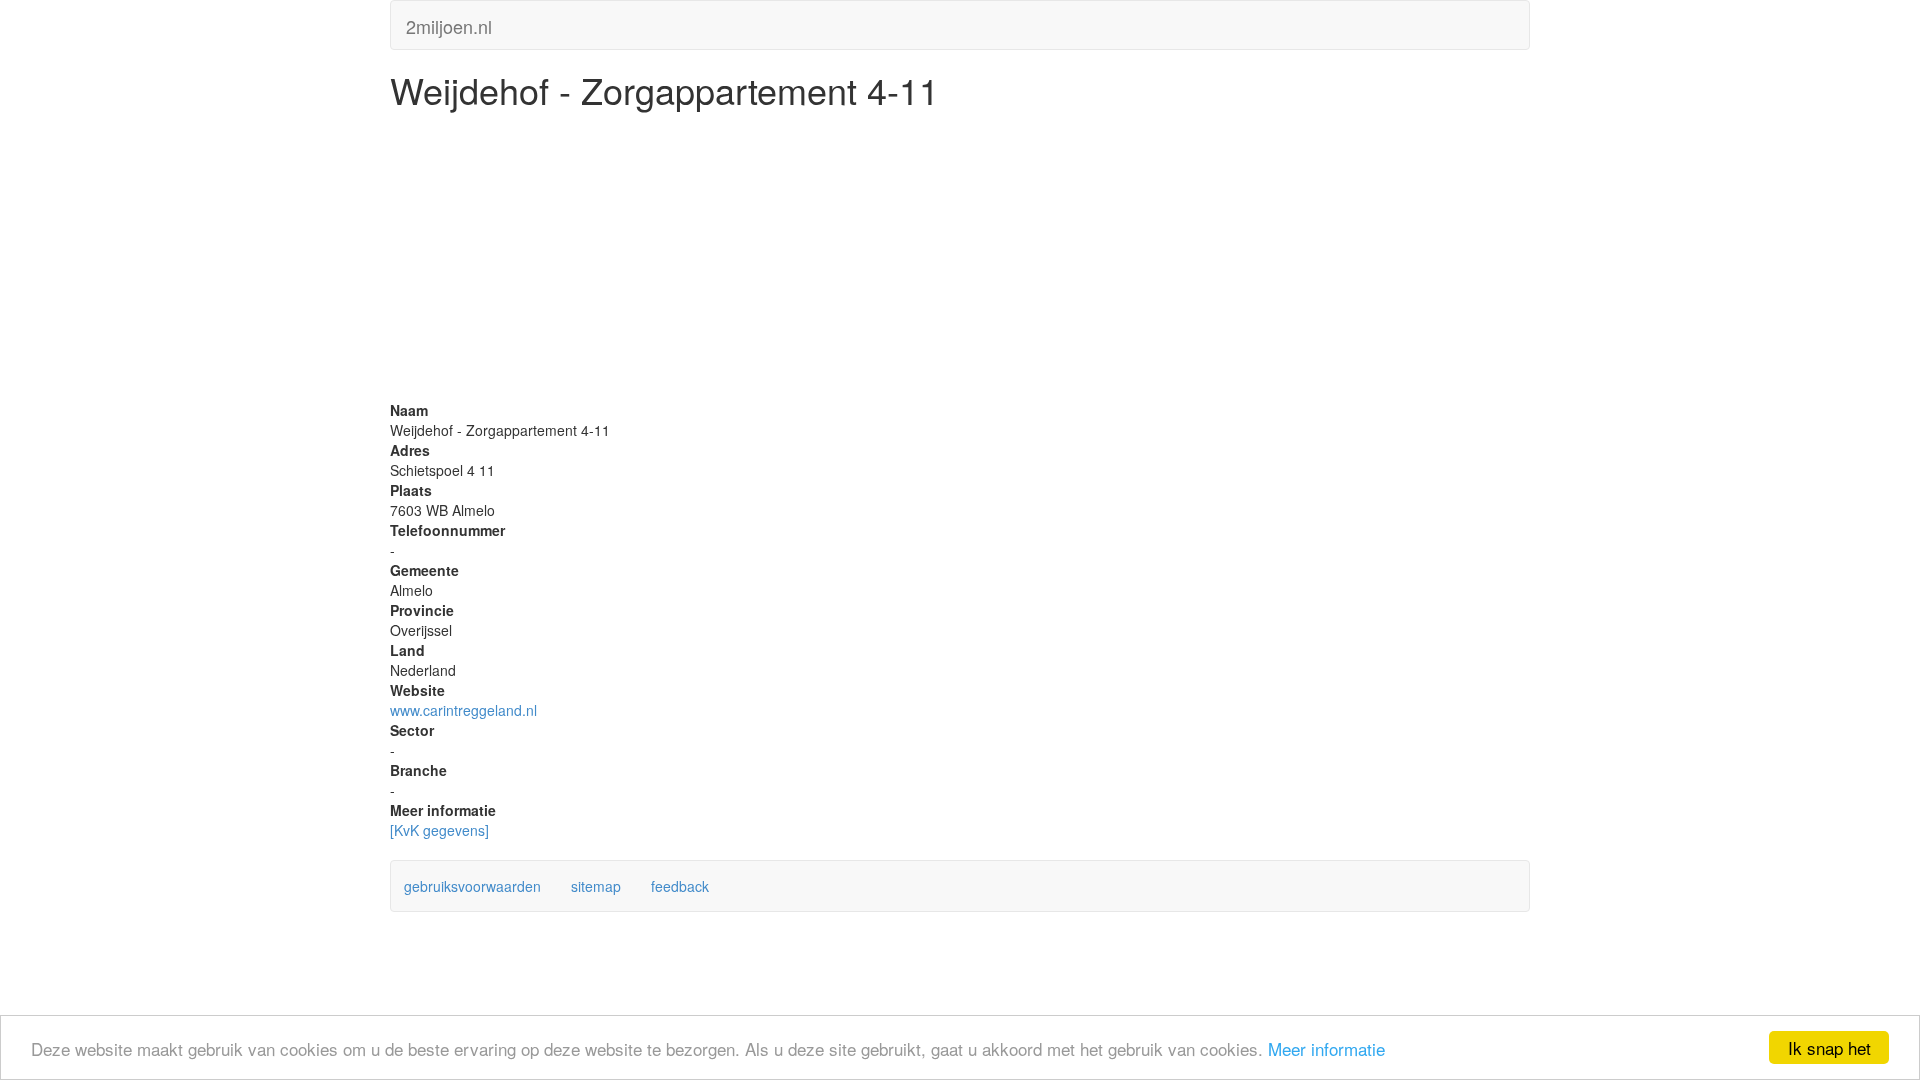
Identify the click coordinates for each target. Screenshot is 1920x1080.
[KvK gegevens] (439, 830)
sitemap (596, 886)
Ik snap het (1829, 1047)
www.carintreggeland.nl (463, 710)
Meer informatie (1326, 1048)
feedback (680, 886)
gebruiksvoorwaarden (472, 886)
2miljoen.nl (449, 22)
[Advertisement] (960, 260)
